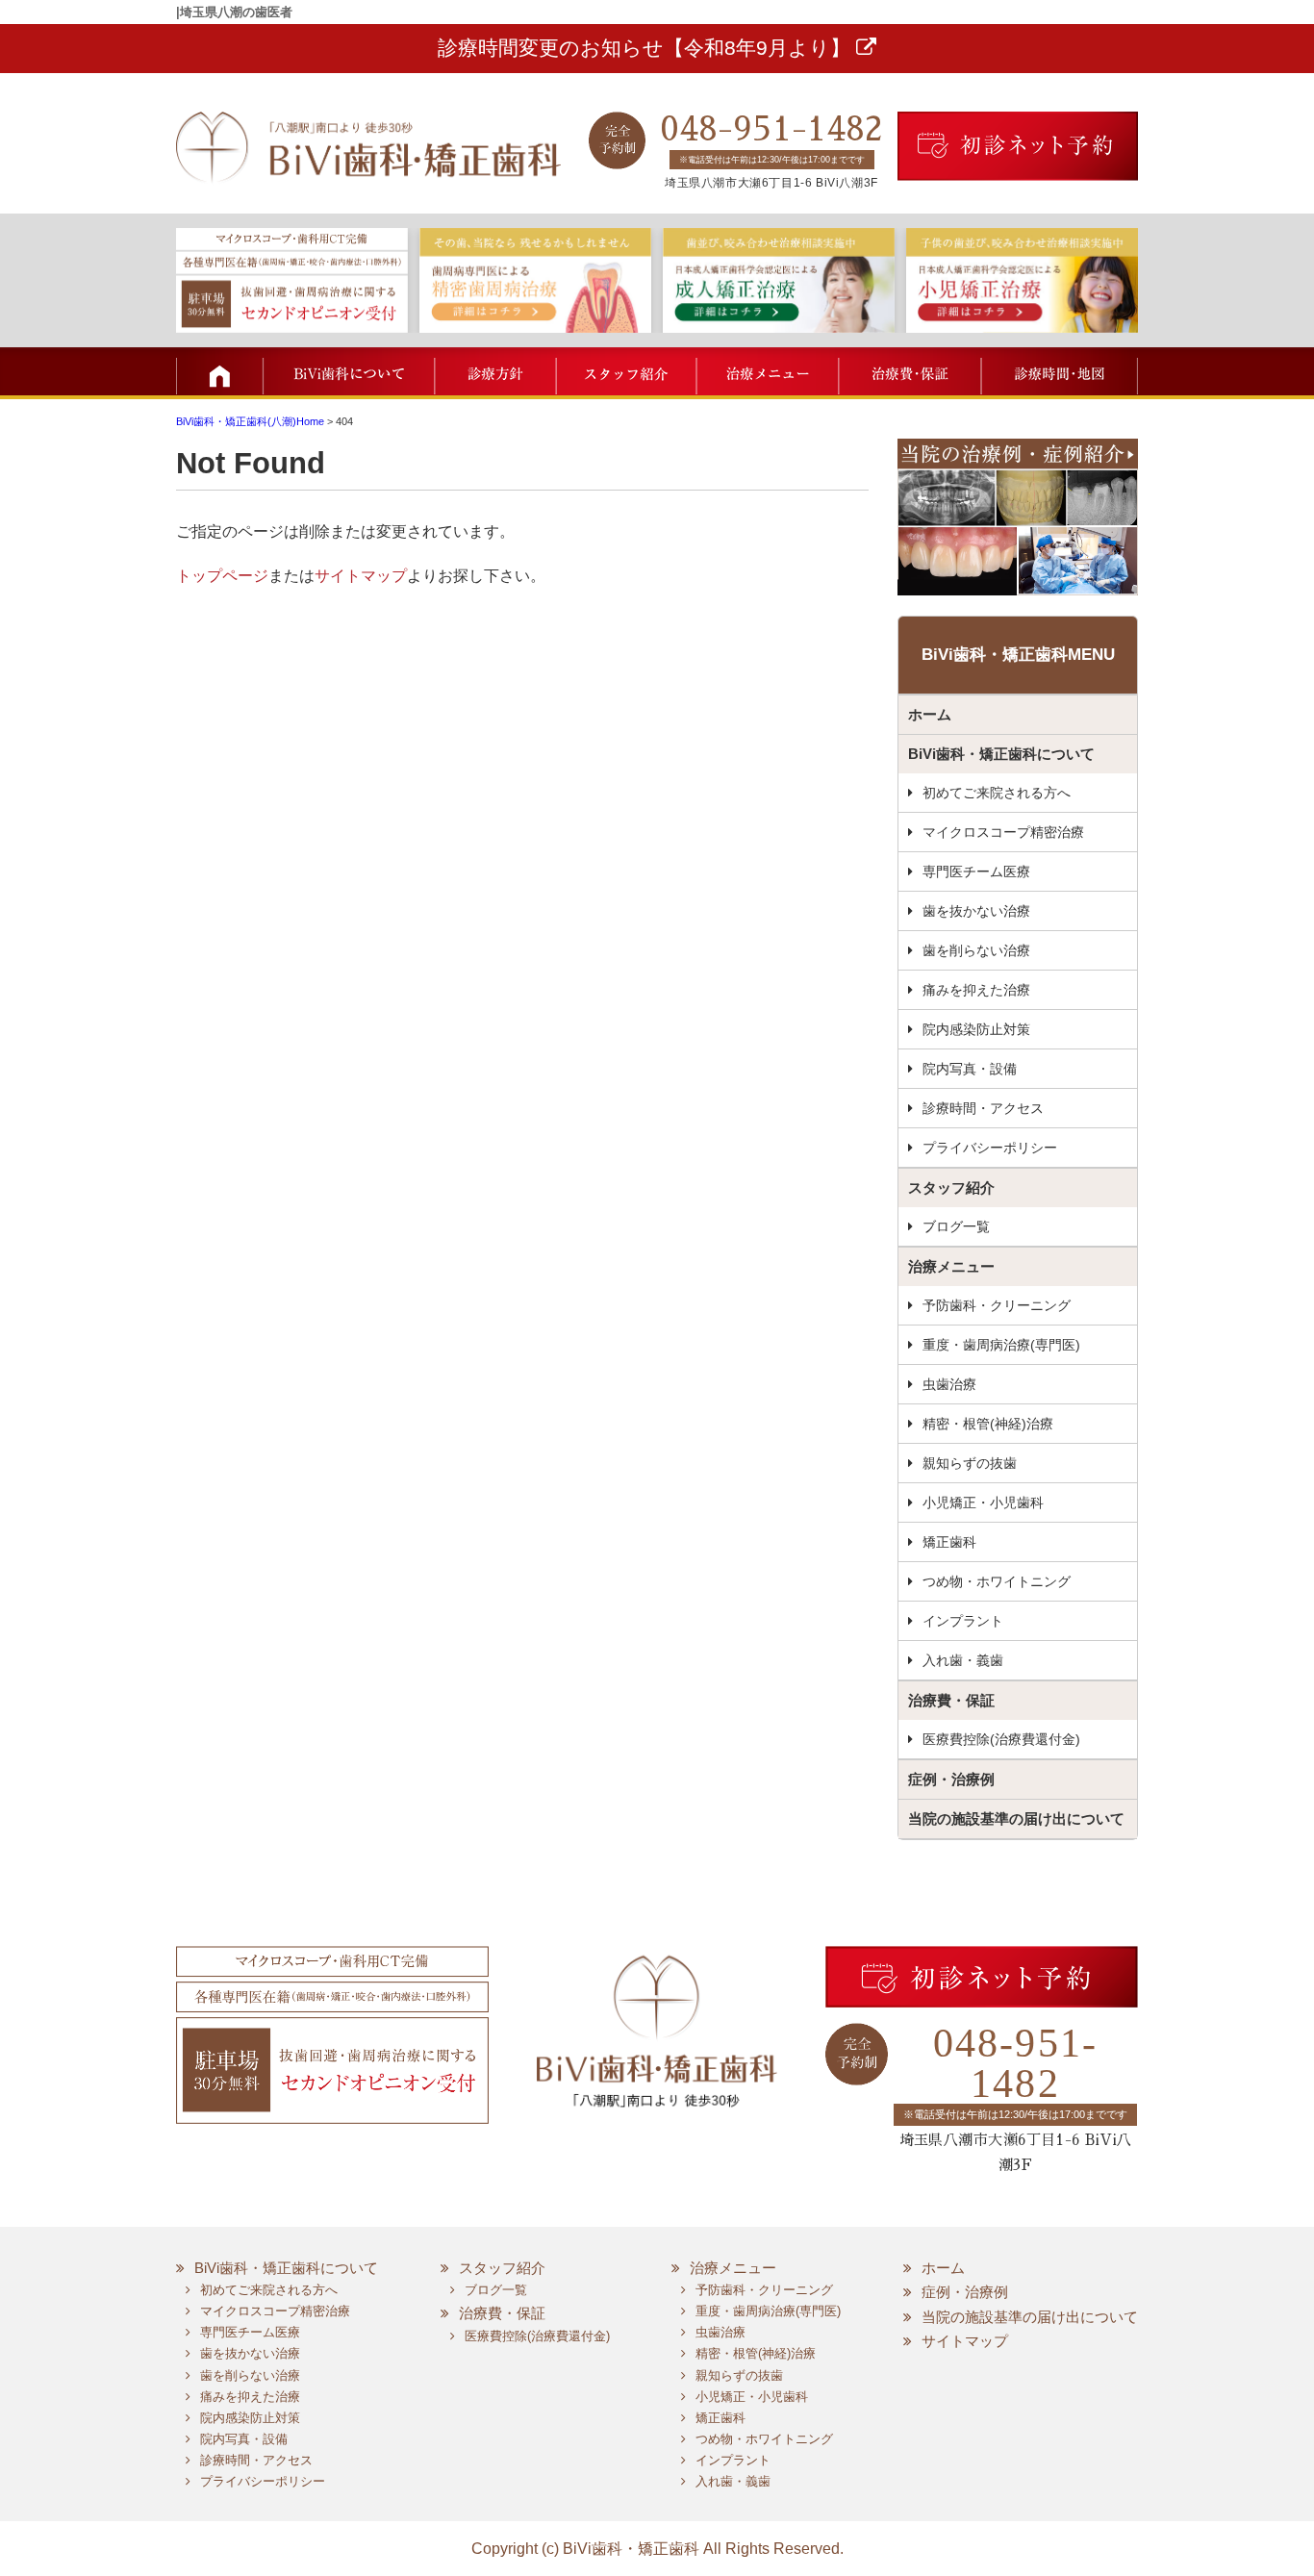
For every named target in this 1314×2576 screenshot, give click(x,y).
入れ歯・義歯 (963, 1660)
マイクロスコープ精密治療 (1003, 832)
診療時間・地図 (1059, 371)
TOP (219, 371)
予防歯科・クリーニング (997, 1305)
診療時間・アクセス (983, 1108)
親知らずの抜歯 (970, 1463)
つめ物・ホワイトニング (997, 1581)
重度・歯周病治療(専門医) (1001, 1345)
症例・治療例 (951, 1779)
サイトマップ (361, 576)
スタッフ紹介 (626, 371)
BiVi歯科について (349, 371)
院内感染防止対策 (976, 1029)
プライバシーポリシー (990, 1148)
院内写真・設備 (970, 1069)
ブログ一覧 (956, 1226)
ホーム (930, 714)
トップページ (222, 576)
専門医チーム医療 (976, 871)
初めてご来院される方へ (997, 793)
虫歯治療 (949, 1384)
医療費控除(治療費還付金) (1001, 1739)
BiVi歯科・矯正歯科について (1001, 754)
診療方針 (496, 371)
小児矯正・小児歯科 (983, 1503)
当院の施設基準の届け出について (1016, 1818)
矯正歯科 (949, 1542)
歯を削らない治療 (976, 950)
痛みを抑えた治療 (976, 990)
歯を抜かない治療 (976, 911)
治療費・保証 (907, 371)
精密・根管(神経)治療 (988, 1424)
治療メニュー (765, 371)
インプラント (963, 1621)
